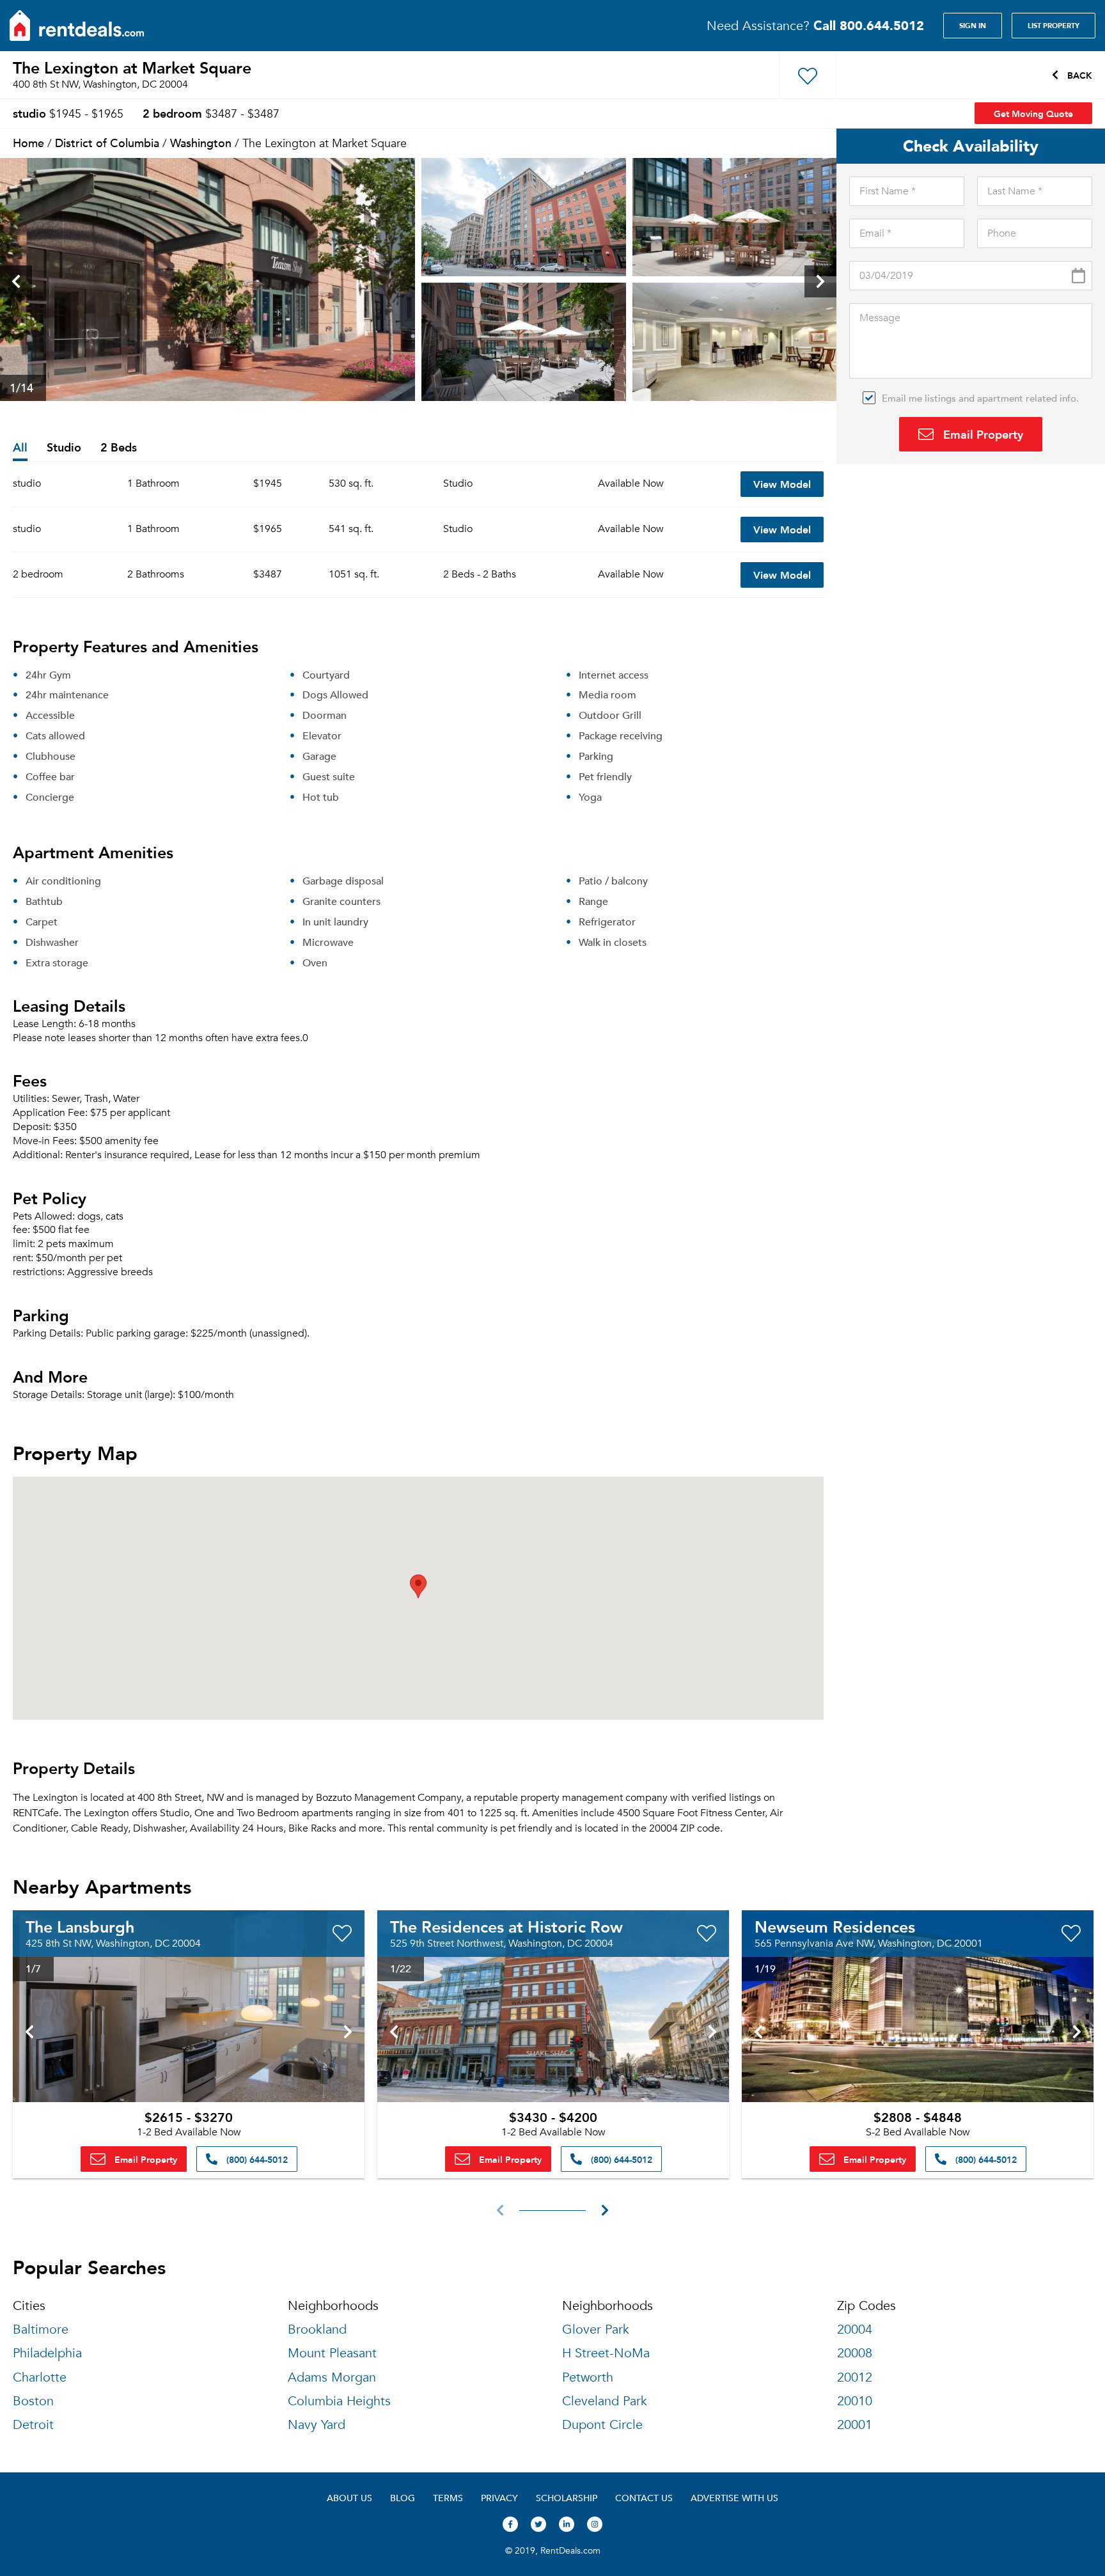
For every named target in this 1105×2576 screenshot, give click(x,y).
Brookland (317, 2329)
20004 (855, 2329)
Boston (33, 2401)
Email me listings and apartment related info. (980, 398)
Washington (201, 142)
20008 (855, 2353)
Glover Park (596, 2329)
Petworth (588, 2377)
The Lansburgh (80, 1926)
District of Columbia (107, 142)
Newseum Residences (835, 1926)
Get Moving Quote (1033, 113)
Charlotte (40, 2377)
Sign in (973, 26)
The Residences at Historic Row (506, 1926)
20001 (855, 2425)
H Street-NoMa (606, 2353)
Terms (448, 2498)
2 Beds (119, 448)
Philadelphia (47, 2353)
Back (1078, 75)
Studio (64, 448)
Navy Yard (317, 2425)
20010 (855, 2401)
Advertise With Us (734, 2498)
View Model (782, 484)
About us (349, 2498)
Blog (403, 2498)
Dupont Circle (602, 2425)
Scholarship (567, 2498)
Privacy (499, 2498)
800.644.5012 (869, 25)
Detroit (33, 2425)
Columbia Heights (339, 2401)
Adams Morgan (332, 2377)
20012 (855, 2377)
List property (1054, 26)
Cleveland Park (605, 2401)
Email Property (982, 434)
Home (28, 142)
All (20, 448)
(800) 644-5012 (256, 2159)
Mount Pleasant (332, 2353)
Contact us (644, 2498)
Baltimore (41, 2329)
